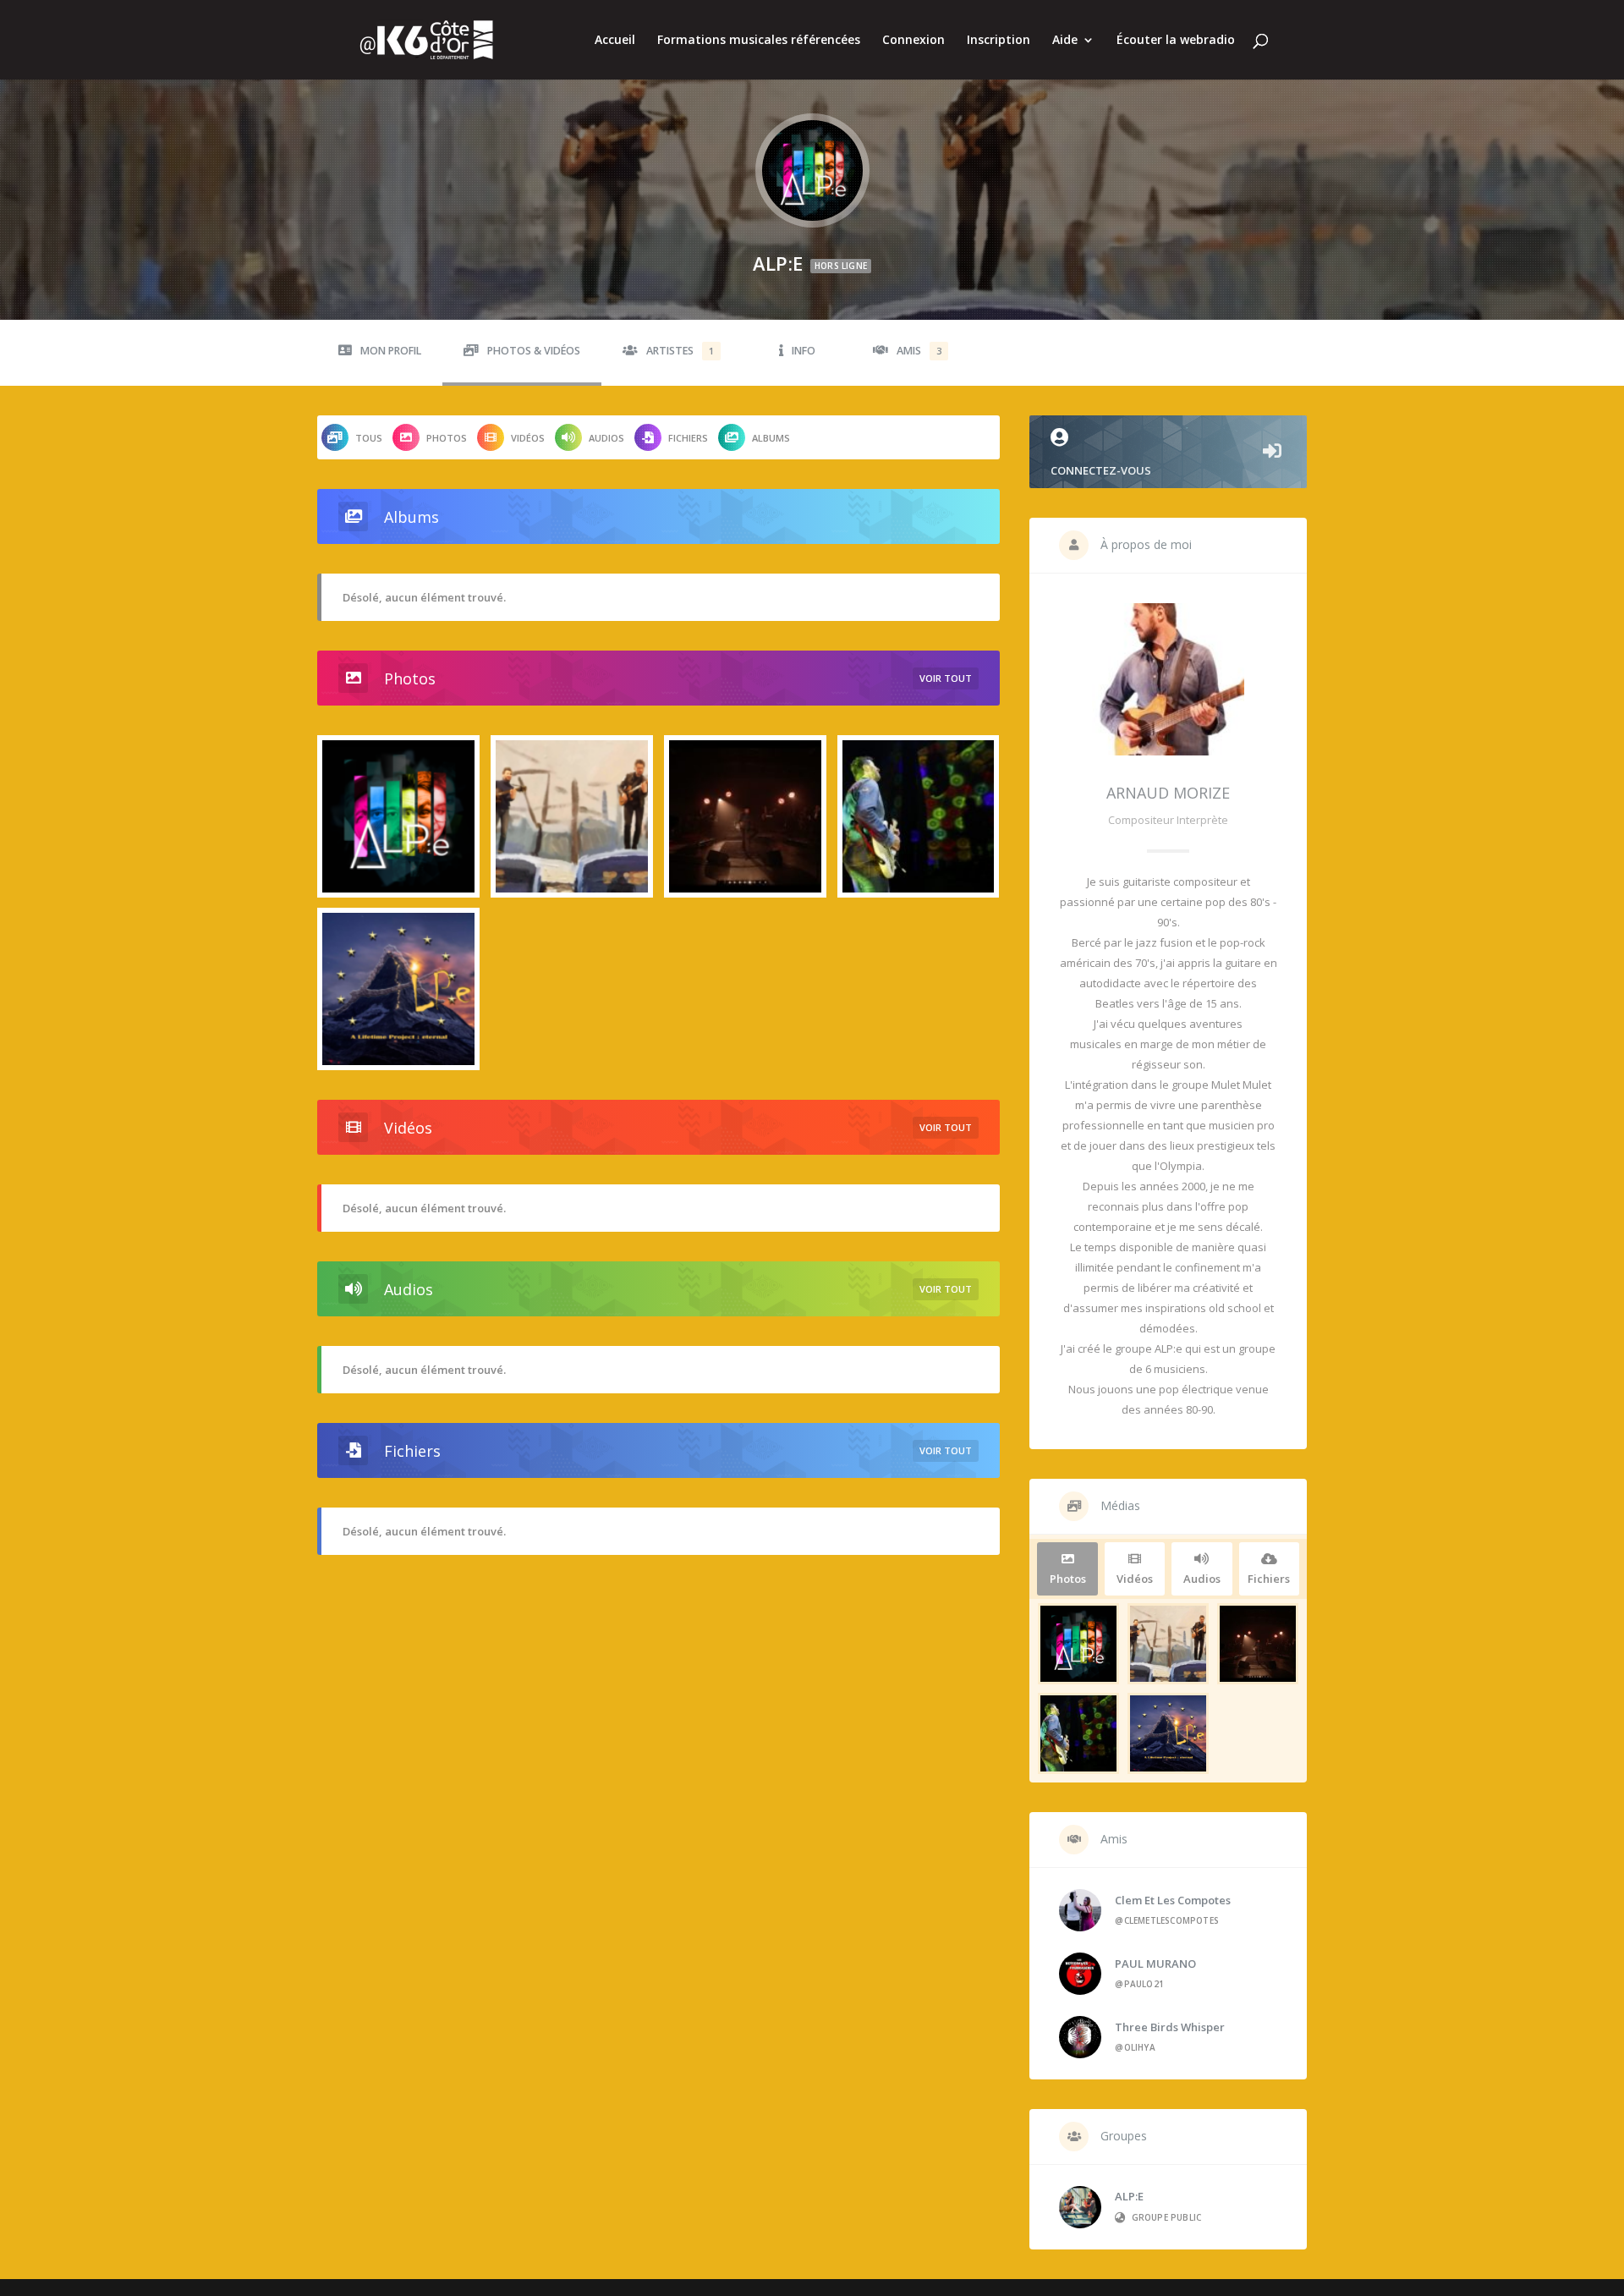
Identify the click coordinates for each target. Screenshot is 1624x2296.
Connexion (913, 41)
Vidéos (528, 438)
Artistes (680, 351)
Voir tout (946, 678)
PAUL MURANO (1155, 1964)
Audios (606, 438)
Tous (369, 438)
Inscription (999, 41)
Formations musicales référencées (759, 41)
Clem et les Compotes (1173, 1900)
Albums (771, 438)
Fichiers (688, 438)
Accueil (615, 41)
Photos (447, 438)
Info (804, 351)
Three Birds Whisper (1170, 2027)
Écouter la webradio (1176, 41)
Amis (919, 351)
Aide (1065, 41)
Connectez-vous (1101, 470)
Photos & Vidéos (534, 351)
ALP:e (1129, 2196)
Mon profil (391, 351)
